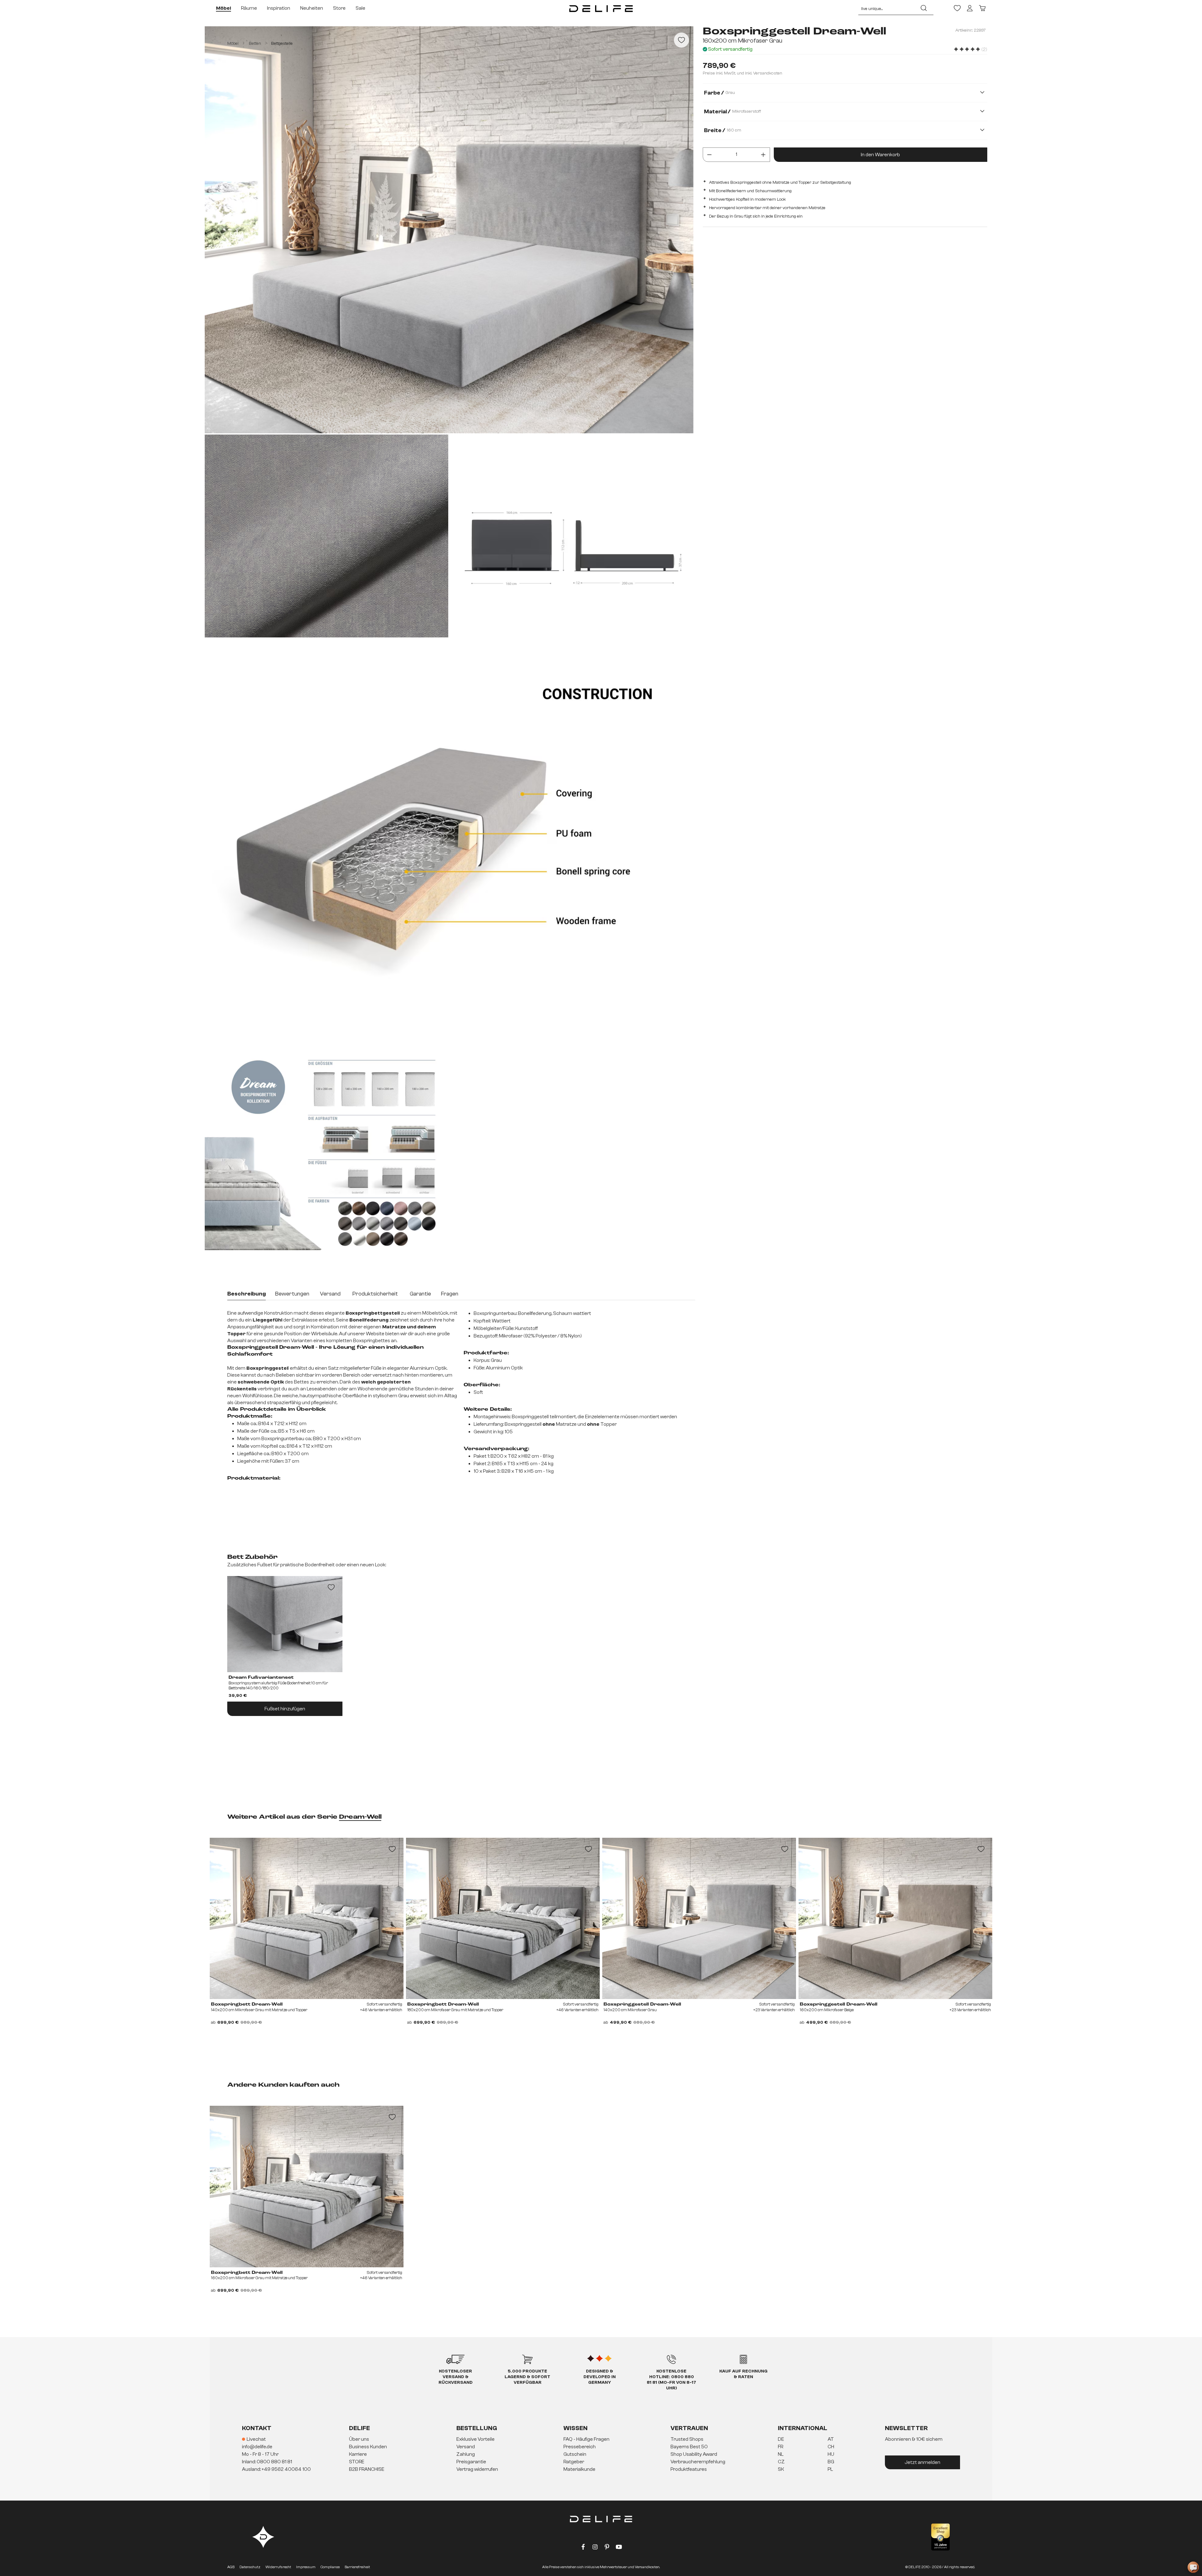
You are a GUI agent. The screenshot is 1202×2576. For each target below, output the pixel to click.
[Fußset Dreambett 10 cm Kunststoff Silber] (285, 1624)
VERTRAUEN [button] (689, 2428)
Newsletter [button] (906, 2428)
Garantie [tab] (420, 1294)
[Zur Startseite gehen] (601, 8)
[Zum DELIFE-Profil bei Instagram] (595, 2548)
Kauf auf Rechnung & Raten (743, 2374)
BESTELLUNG (477, 2428)
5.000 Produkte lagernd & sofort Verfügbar (527, 2377)
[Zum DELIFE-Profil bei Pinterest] (607, 2548)
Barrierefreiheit (357, 2567)
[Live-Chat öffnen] (1193, 2567)
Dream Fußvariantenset (261, 1677)
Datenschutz (250, 2567)
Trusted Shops (687, 2439)
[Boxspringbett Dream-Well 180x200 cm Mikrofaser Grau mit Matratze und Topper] (503, 1919)
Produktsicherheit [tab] (375, 1294)
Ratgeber (574, 2462)
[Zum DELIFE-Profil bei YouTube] (619, 2548)
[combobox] (886, 8)
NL (781, 2454)
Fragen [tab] (450, 1294)
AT (831, 2439)
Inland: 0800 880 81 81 (267, 2462)
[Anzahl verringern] (709, 154)
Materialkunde (579, 2469)
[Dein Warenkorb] (982, 8)
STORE (357, 2462)
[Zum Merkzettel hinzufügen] (681, 40)
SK (781, 2469)
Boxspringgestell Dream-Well (642, 2004)
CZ (781, 2462)
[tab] (247, 1295)
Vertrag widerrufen (477, 2469)
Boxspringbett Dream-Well (247, 2273)
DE (781, 2439)
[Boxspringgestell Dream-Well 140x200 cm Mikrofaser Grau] (699, 1919)
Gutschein (575, 2454)
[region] (452, 639)
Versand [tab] (330, 1294)
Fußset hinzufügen (285, 1709)
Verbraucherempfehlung (698, 2462)
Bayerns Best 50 (689, 2447)
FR (781, 2447)
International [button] (803, 2428)
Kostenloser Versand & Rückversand (456, 2377)
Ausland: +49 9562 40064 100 (276, 2469)
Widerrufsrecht (278, 2567)
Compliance (330, 2567)
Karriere (358, 2454)
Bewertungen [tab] (292, 1294)
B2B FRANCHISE (367, 2469)
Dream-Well (360, 1817)
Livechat (256, 2439)
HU (831, 2454)
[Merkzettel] (957, 8)
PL (830, 2469)
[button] (601, 2455)
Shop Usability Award (694, 2454)
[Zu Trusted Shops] (940, 2537)
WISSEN (575, 2428)
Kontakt (257, 2428)
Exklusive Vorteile (475, 2439)
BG (831, 2462)
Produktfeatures (689, 2469)
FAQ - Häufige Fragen (586, 2439)
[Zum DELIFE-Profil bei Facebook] (583, 2548)
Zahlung (466, 2454)
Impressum (306, 2567)
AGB (231, 2567)
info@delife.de (257, 2447)
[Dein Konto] (970, 8)
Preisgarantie (471, 2462)
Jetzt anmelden (922, 2462)
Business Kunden (368, 2447)
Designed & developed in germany (600, 2377)
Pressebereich (580, 2447)
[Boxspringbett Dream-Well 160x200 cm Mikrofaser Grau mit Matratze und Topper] (307, 2187)
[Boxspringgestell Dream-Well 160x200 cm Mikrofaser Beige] (895, 1919)
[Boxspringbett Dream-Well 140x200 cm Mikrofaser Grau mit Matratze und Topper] (307, 1919)
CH (831, 2447)
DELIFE (360, 2428)
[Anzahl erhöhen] (763, 154)
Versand (466, 2447)
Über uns (359, 2439)
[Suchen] (924, 8)
